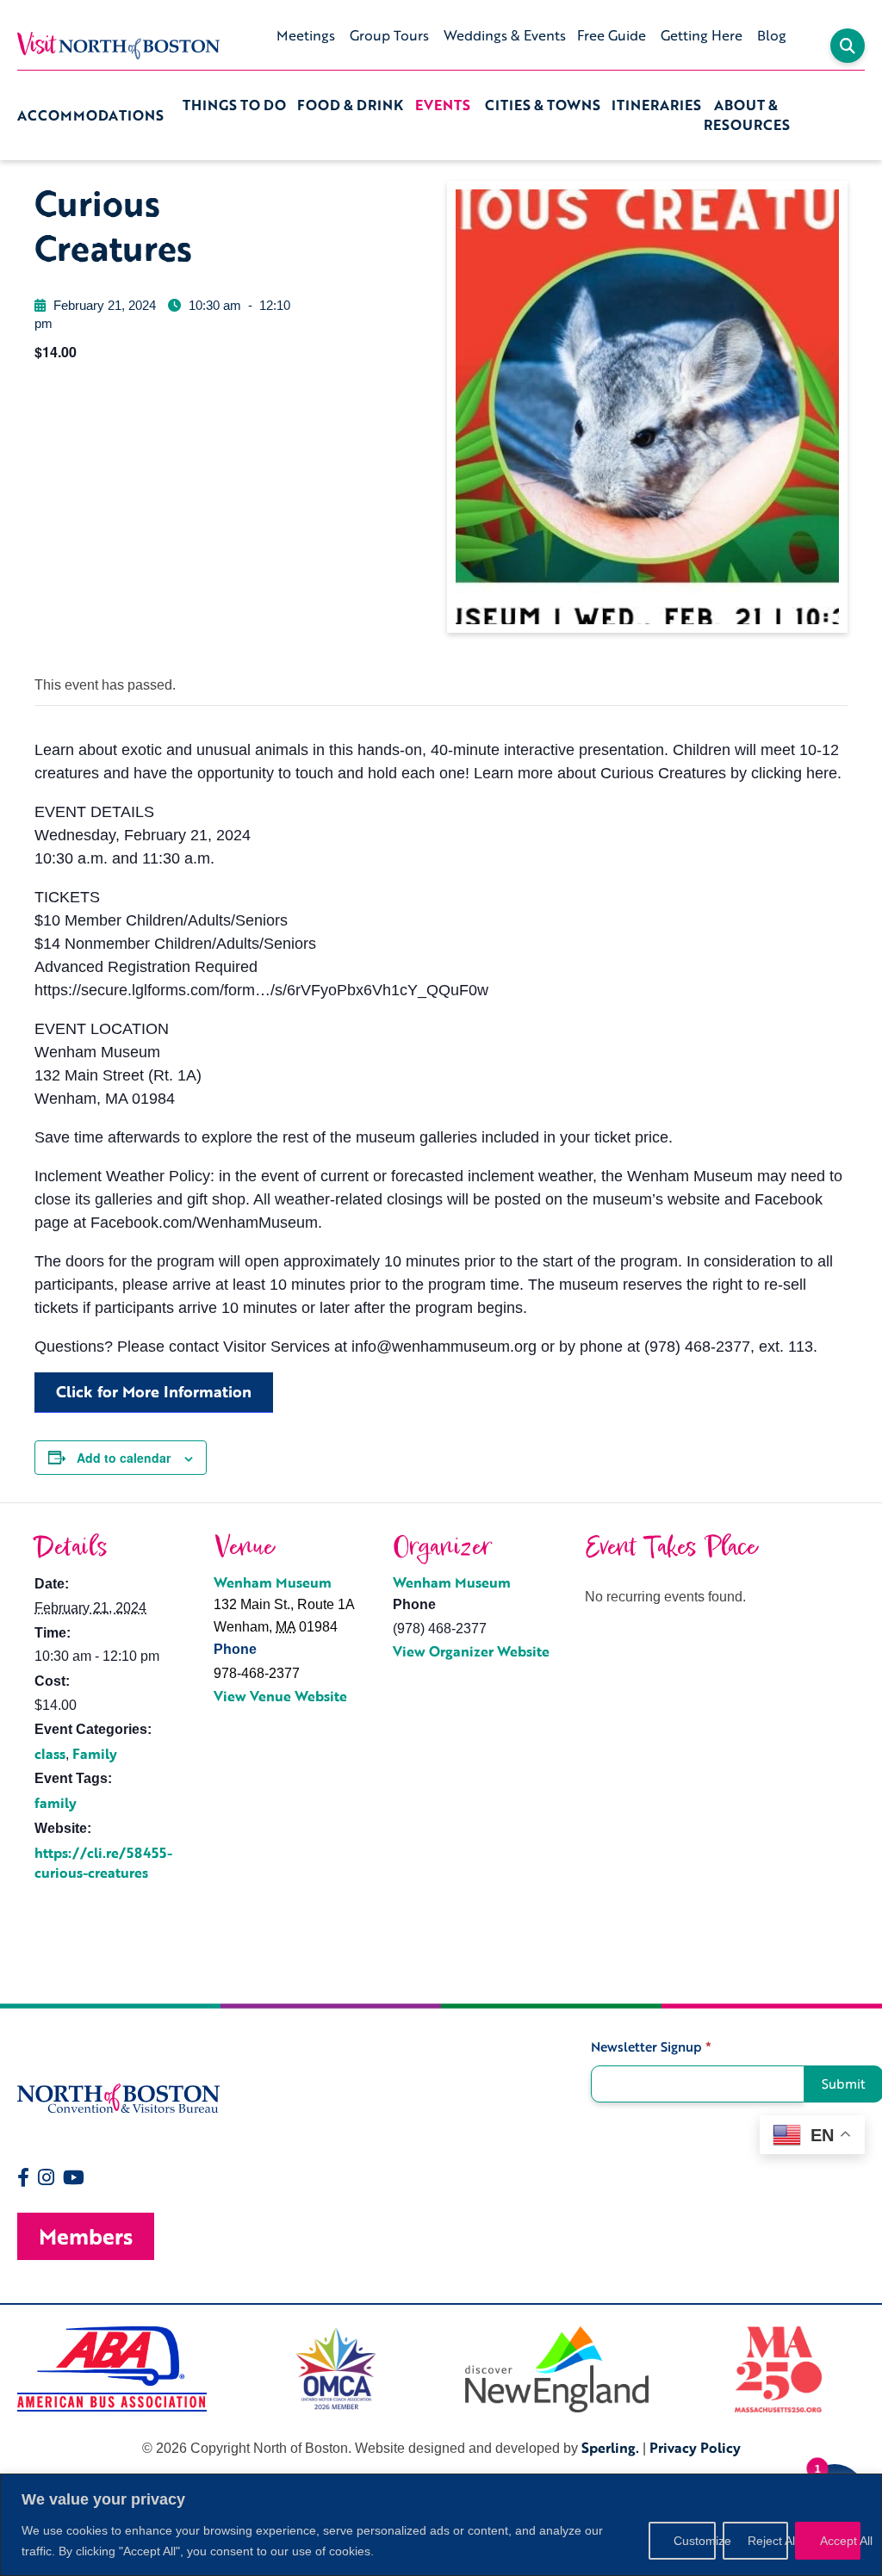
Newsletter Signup (651, 2047)
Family (95, 1754)
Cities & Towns (543, 105)
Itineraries (656, 105)
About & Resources (747, 115)
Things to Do (234, 105)
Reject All (768, 2541)
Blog (772, 35)
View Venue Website (280, 1696)
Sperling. (610, 2448)
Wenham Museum (273, 1582)
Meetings (306, 35)
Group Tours (389, 35)
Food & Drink (350, 105)
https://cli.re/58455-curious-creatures (103, 1863)
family (56, 1803)
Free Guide (612, 35)
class (50, 1754)
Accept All (840, 2541)
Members (86, 2236)
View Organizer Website (471, 1651)
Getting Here (702, 35)
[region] (441, 2525)
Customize (695, 2541)
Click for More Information (154, 1391)
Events (443, 105)
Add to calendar (124, 1458)
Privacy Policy (695, 2448)
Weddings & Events (505, 35)
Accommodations (90, 115)
